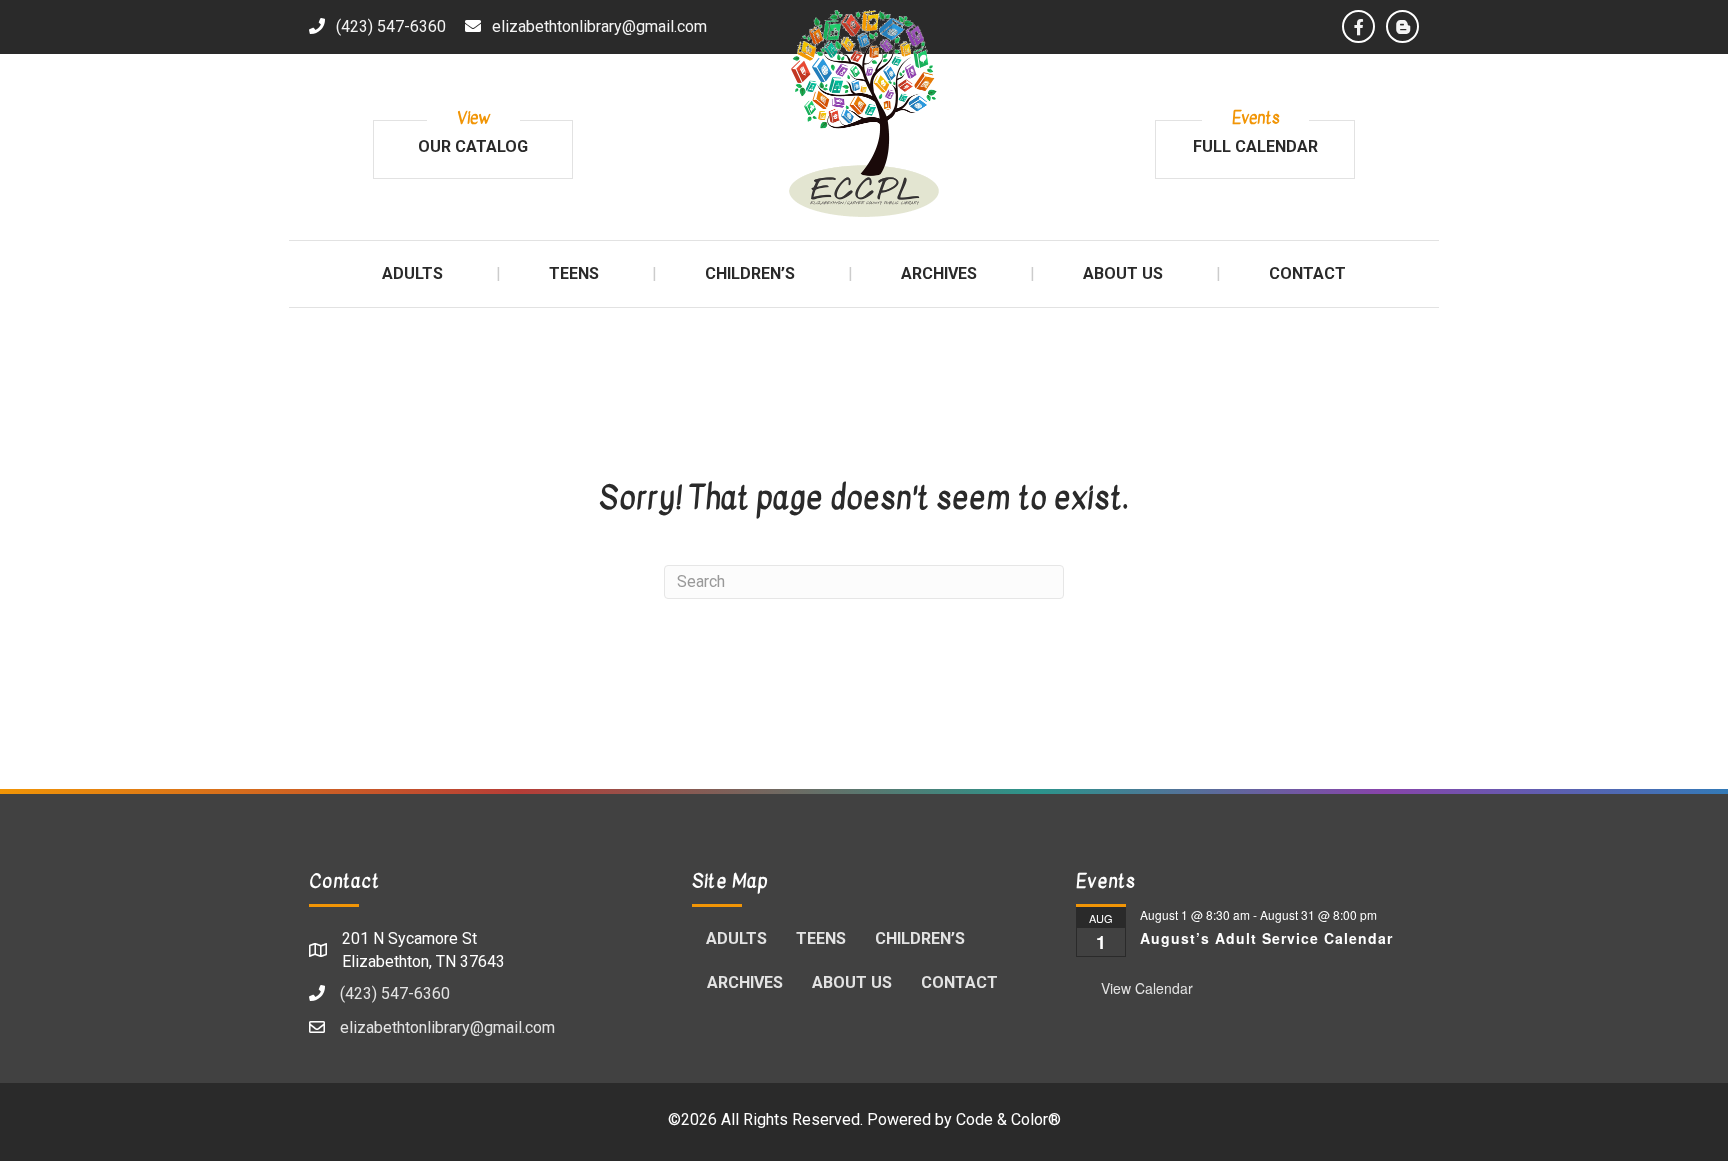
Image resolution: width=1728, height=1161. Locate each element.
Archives (745, 982)
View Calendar (1147, 988)
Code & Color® (1008, 1119)
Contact (959, 982)
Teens (821, 938)
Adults (736, 938)
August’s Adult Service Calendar (1266, 938)
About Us (852, 982)
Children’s (920, 938)
